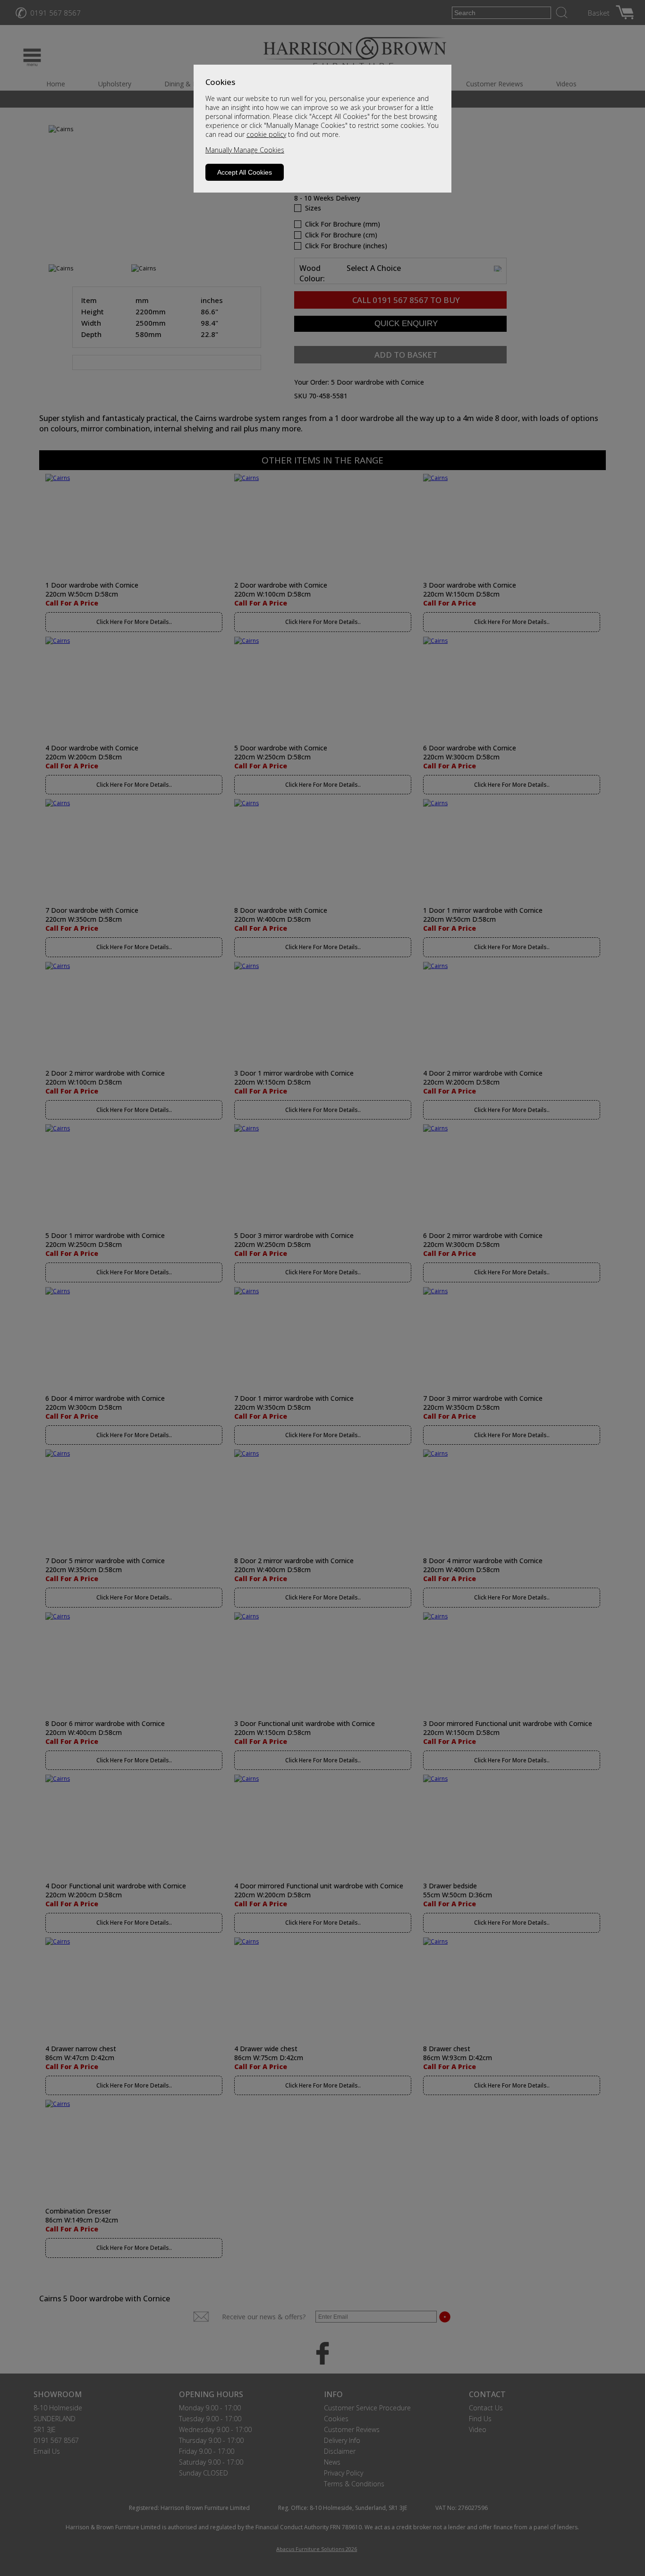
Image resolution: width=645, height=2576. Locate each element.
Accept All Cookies (245, 172)
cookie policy (266, 134)
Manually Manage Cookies (245, 150)
